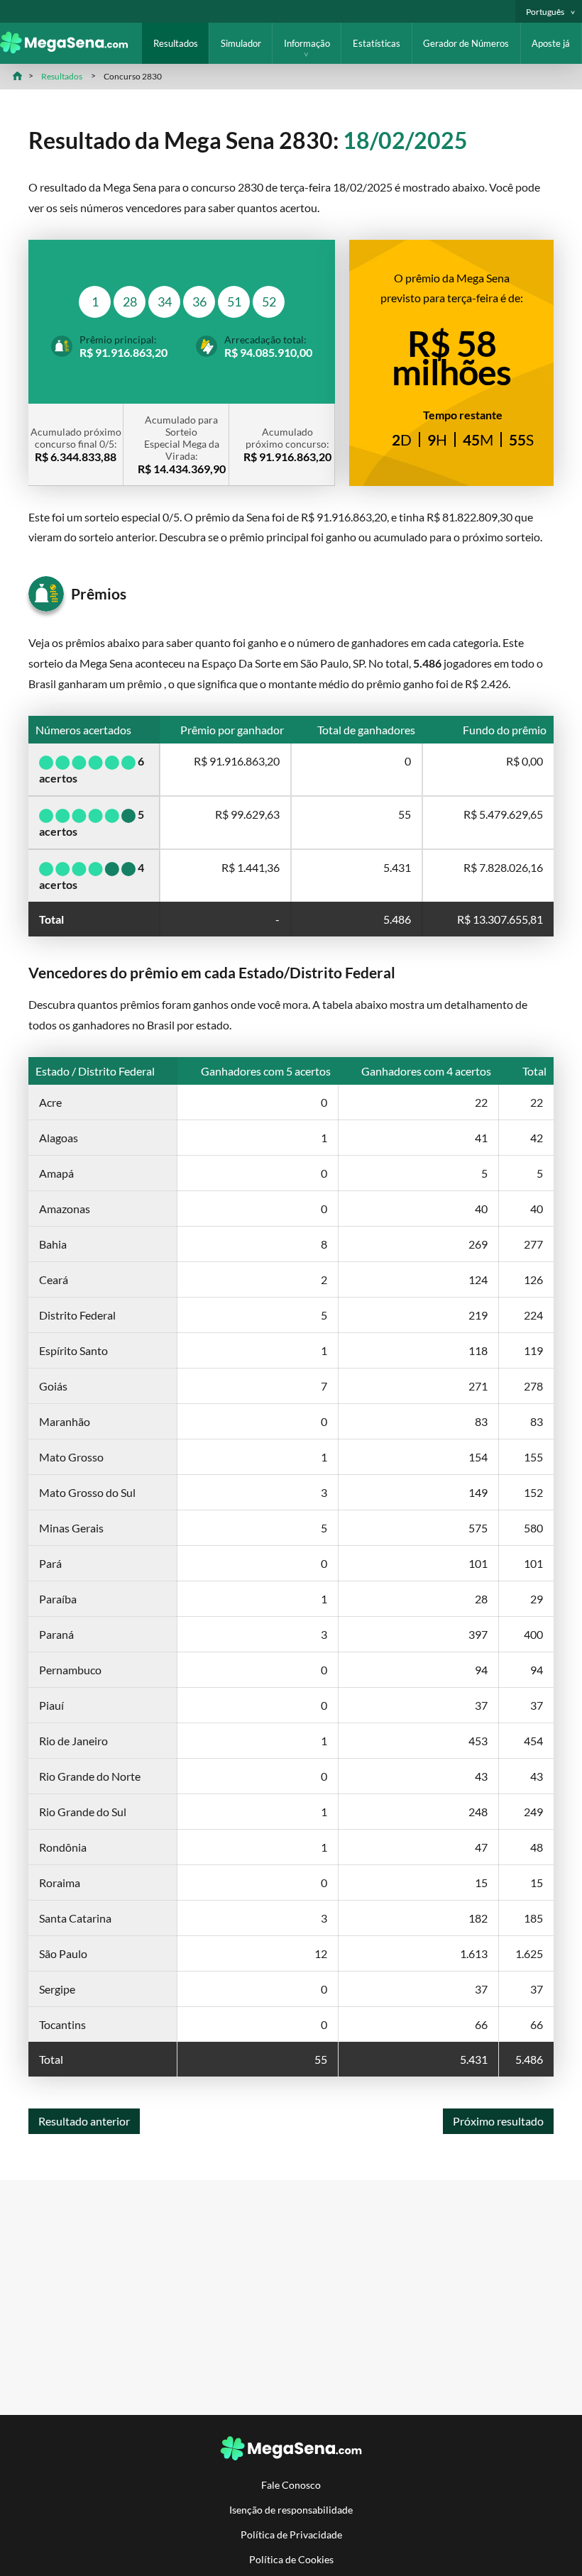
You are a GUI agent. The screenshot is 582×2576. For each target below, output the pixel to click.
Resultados (176, 43)
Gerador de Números (466, 43)
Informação (307, 43)
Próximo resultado (498, 2121)
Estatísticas (377, 43)
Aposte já (551, 43)
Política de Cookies (291, 2559)
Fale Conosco (291, 2485)
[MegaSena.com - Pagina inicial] (71, 49)
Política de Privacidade (291, 2534)
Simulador (241, 43)
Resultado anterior (84, 2121)
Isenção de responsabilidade (291, 2510)
